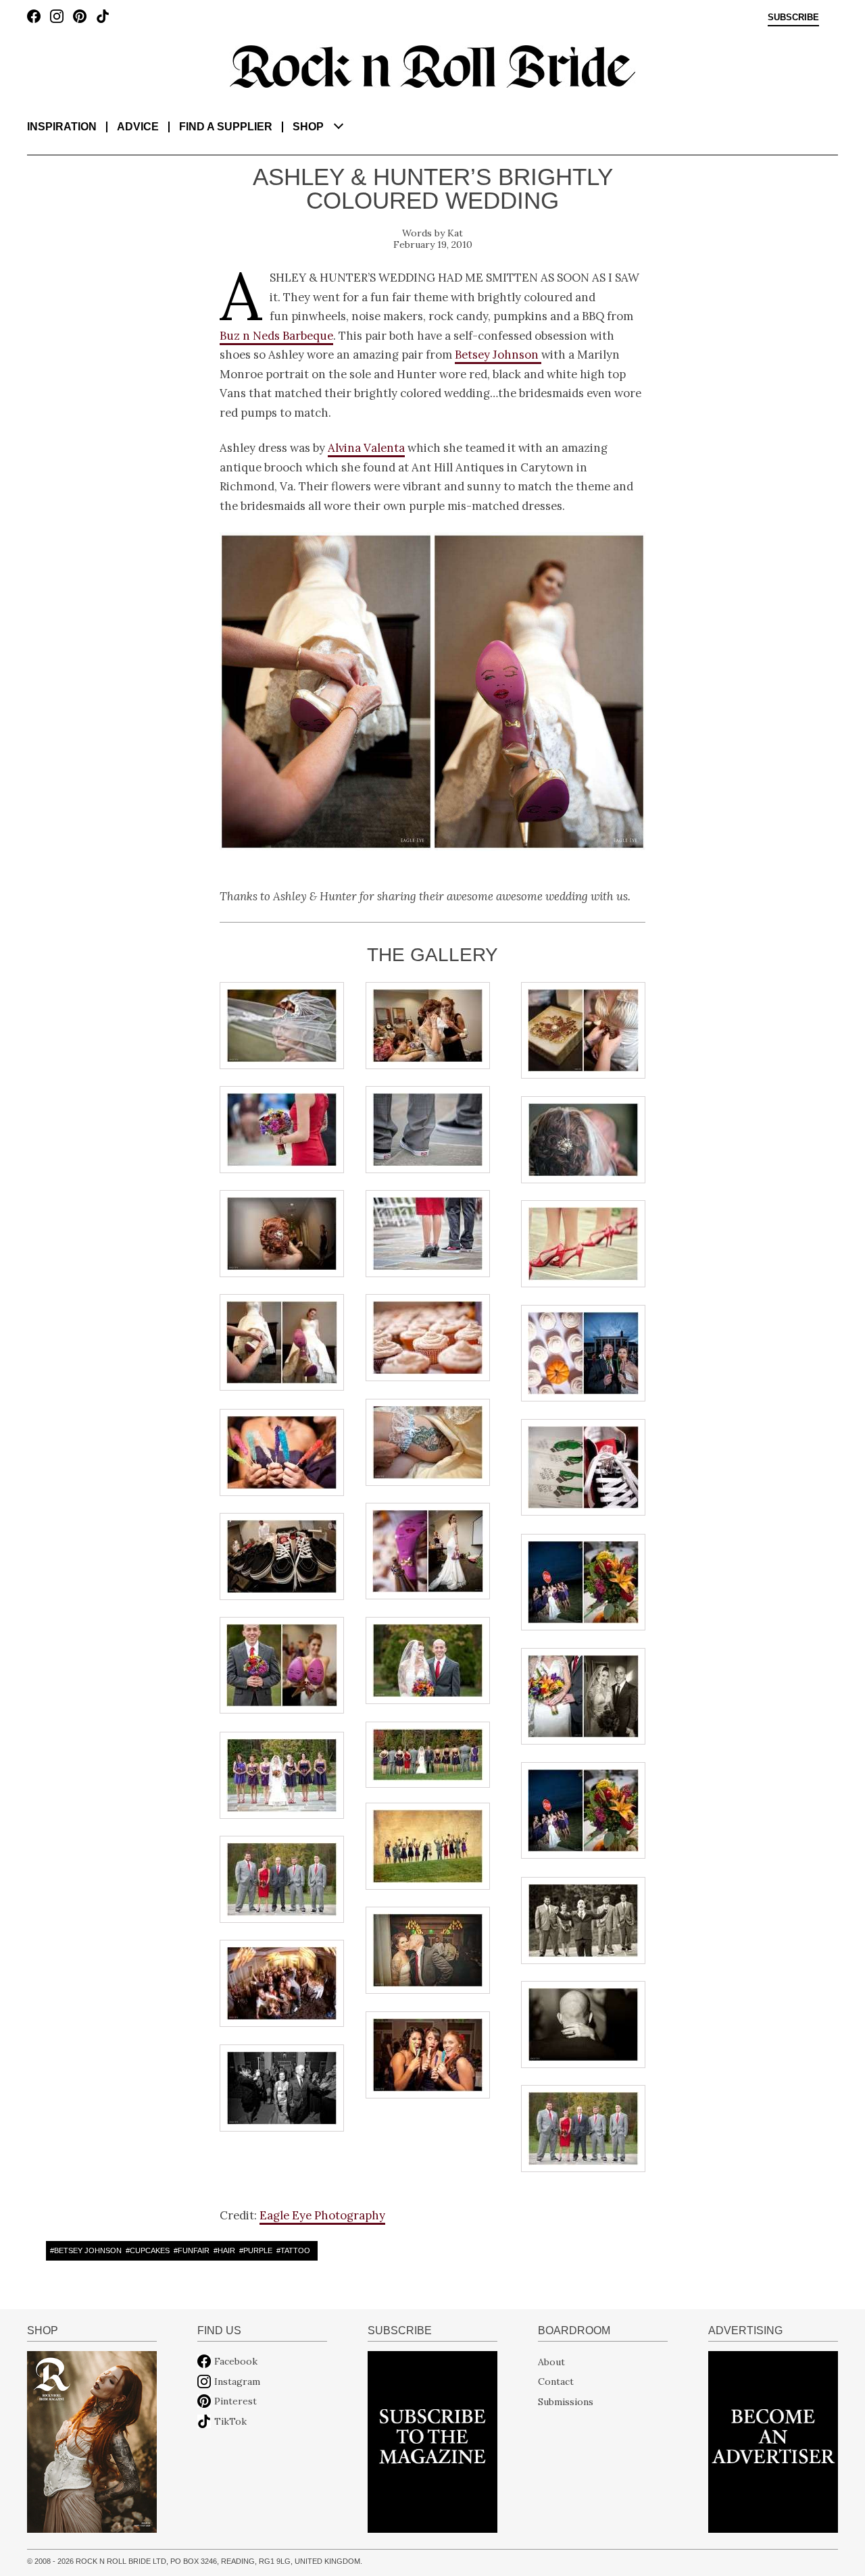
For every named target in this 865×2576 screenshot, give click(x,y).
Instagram (237, 2381)
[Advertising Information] (773, 2441)
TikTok (230, 2421)
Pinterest (236, 2401)
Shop (308, 127)
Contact (556, 2381)
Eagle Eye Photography (322, 2215)
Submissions (566, 2401)
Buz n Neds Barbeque (276, 336)
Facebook (236, 2361)
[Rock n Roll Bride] (432, 66)
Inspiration (62, 127)
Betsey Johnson (498, 355)
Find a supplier (226, 127)
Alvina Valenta (366, 448)
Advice (138, 127)
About (551, 2361)
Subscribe (793, 18)
